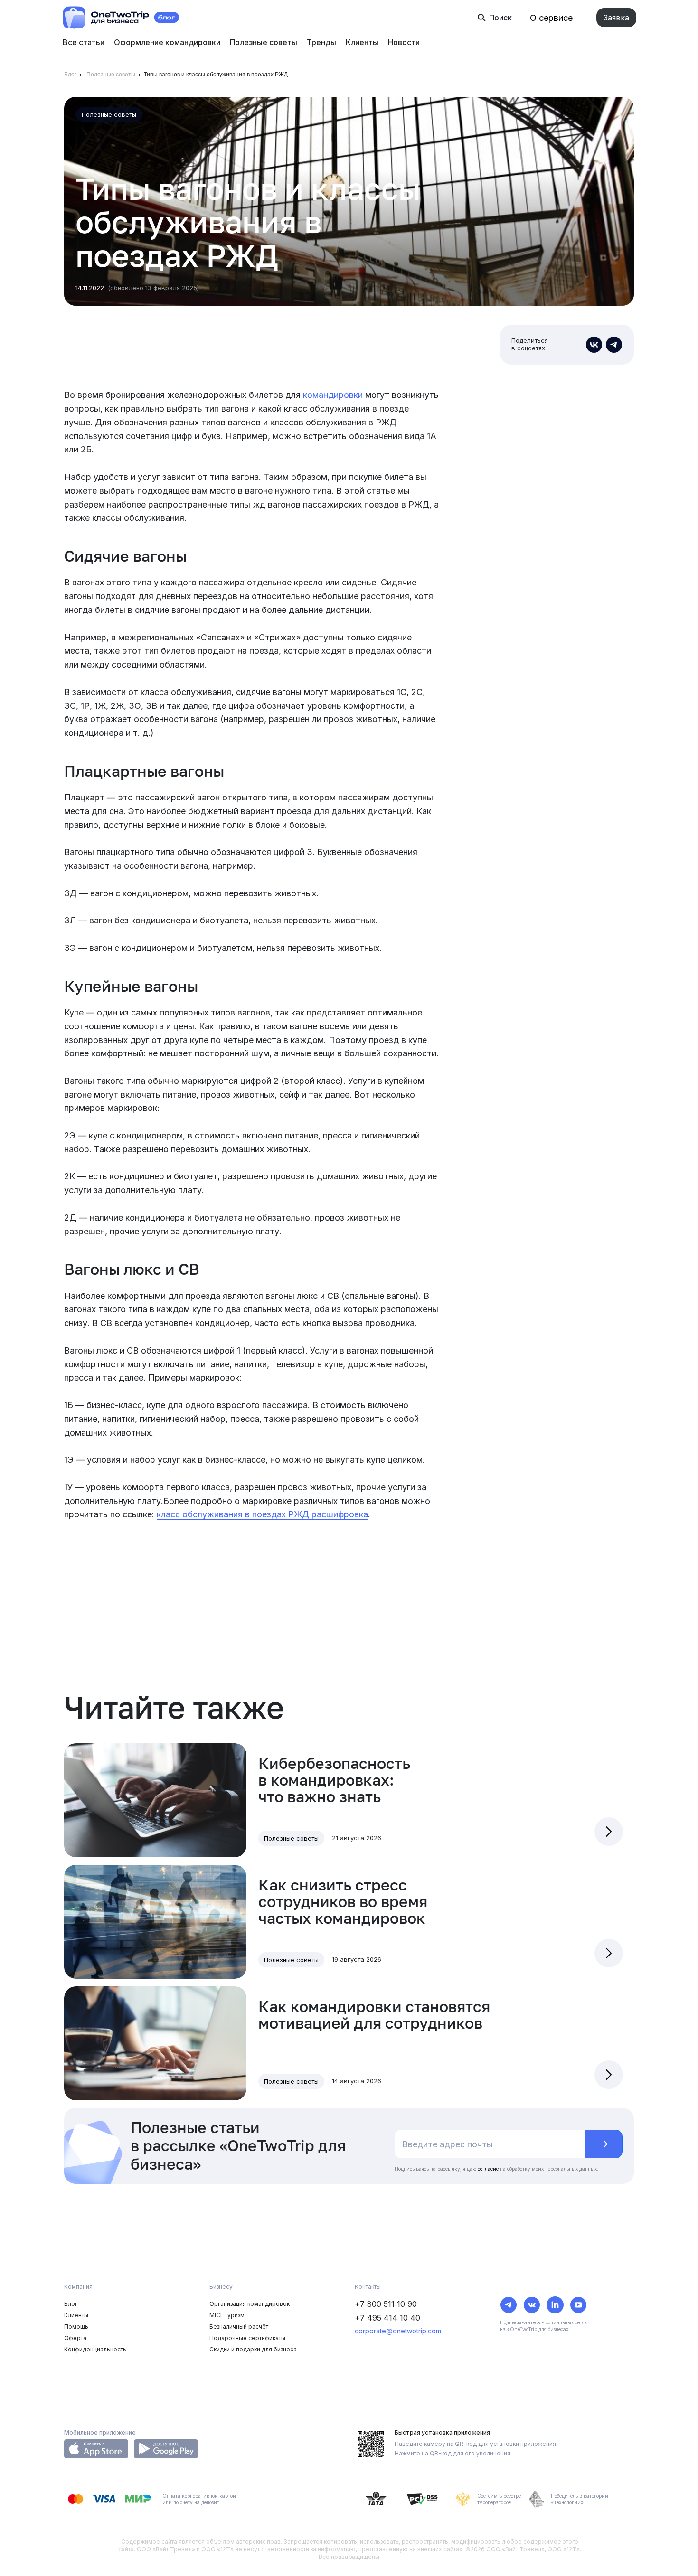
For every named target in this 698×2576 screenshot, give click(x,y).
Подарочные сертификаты (247, 2338)
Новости (404, 42)
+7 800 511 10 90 (386, 2304)
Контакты (368, 2287)
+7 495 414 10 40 (387, 2318)
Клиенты (362, 42)
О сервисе (551, 18)
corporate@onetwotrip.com (398, 2331)
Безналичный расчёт (239, 2327)
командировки (333, 395)
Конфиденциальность (95, 2349)
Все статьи (84, 42)
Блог (70, 75)
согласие (488, 2169)
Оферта (75, 2338)
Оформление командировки (167, 42)
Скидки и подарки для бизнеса (253, 2349)
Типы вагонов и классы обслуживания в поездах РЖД (216, 75)
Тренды (321, 42)
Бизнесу (221, 2287)
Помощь (76, 2327)
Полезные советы (264, 42)
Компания (78, 2287)
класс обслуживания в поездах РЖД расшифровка (262, 1514)
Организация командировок (250, 2304)
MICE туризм (227, 2315)
